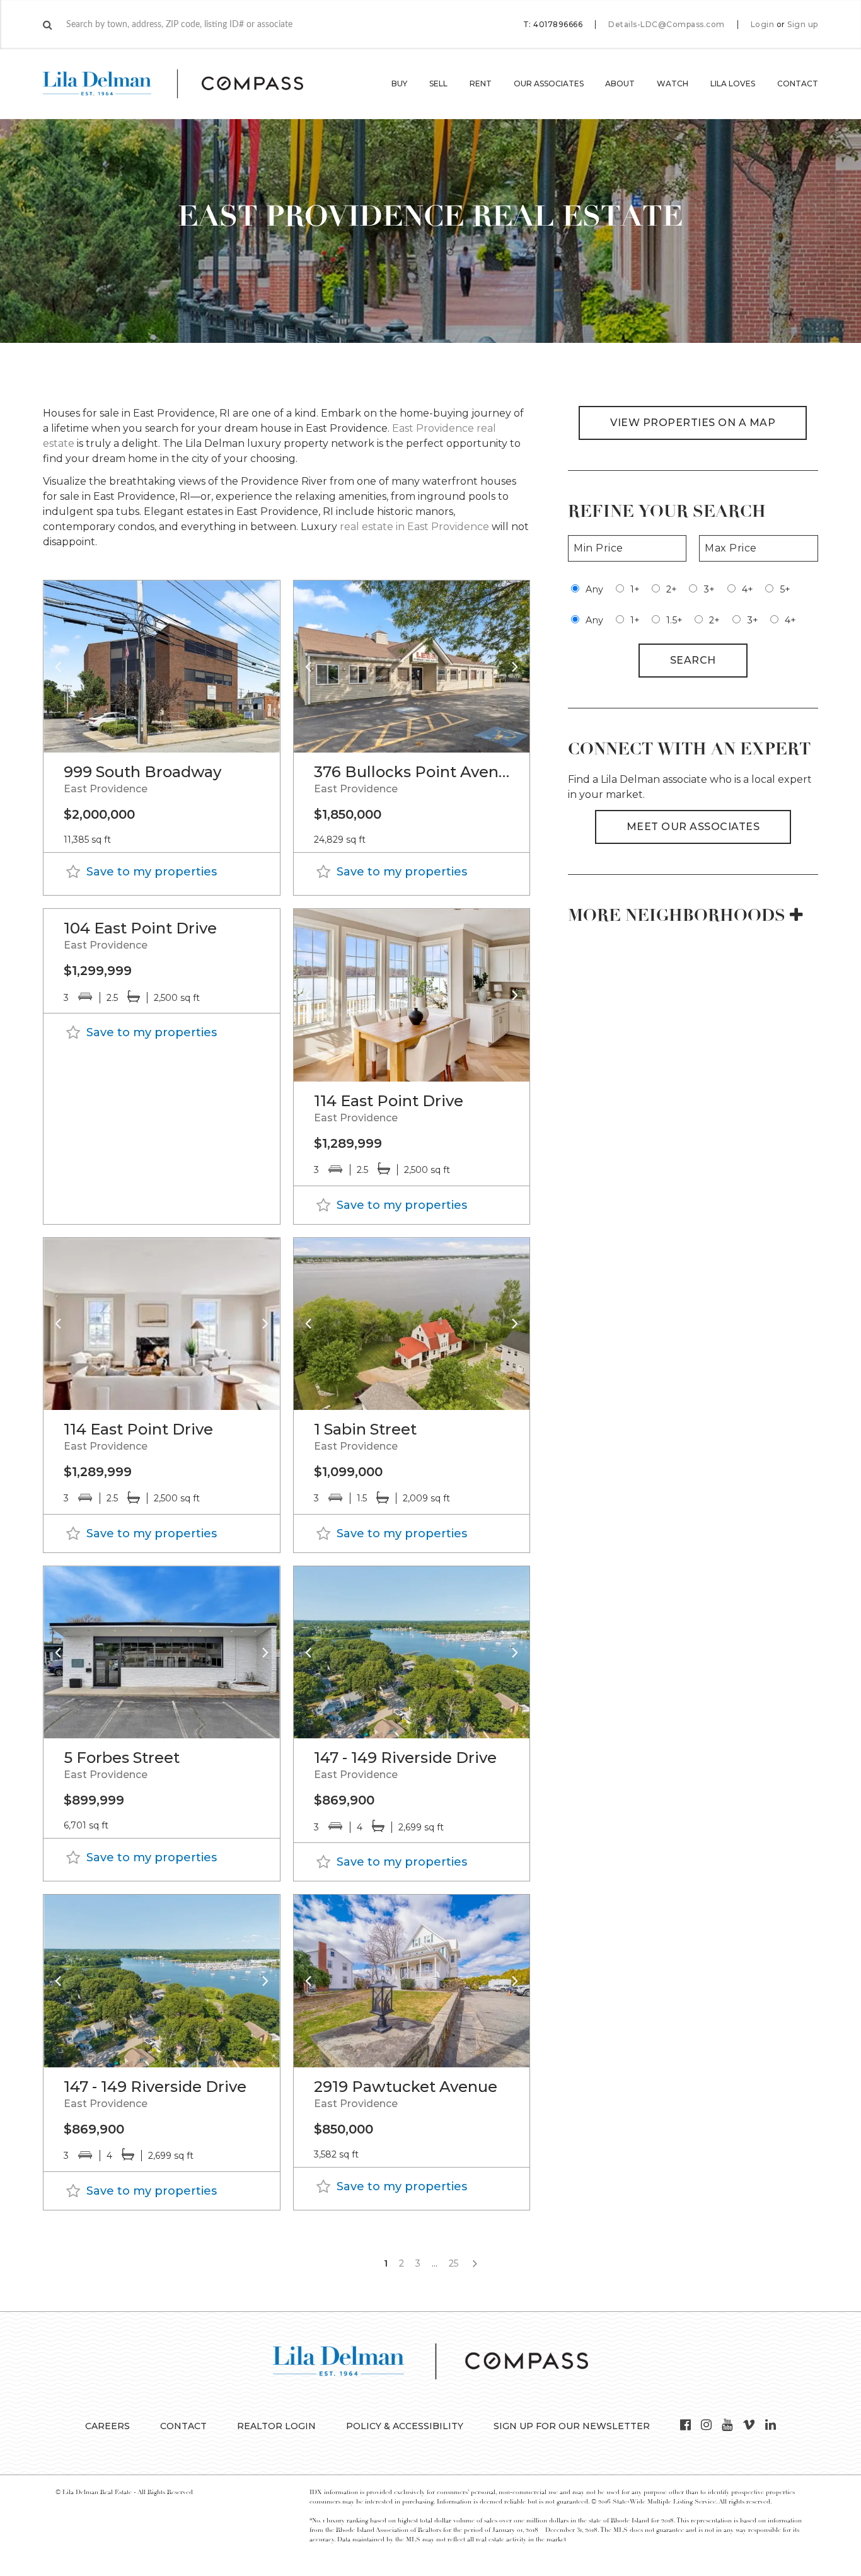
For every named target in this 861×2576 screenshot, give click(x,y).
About (620, 84)
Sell (438, 84)
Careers (107, 2426)
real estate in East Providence (414, 527)
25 (454, 2263)
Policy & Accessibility (405, 2426)
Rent (481, 84)
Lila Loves (733, 84)
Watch (673, 84)
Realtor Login (276, 2426)
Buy (399, 84)
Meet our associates (693, 827)
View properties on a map (693, 423)
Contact (798, 84)
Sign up (803, 25)
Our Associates (549, 84)
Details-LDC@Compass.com (667, 24)
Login (763, 25)
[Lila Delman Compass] (188, 84)
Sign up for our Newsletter (572, 2426)
